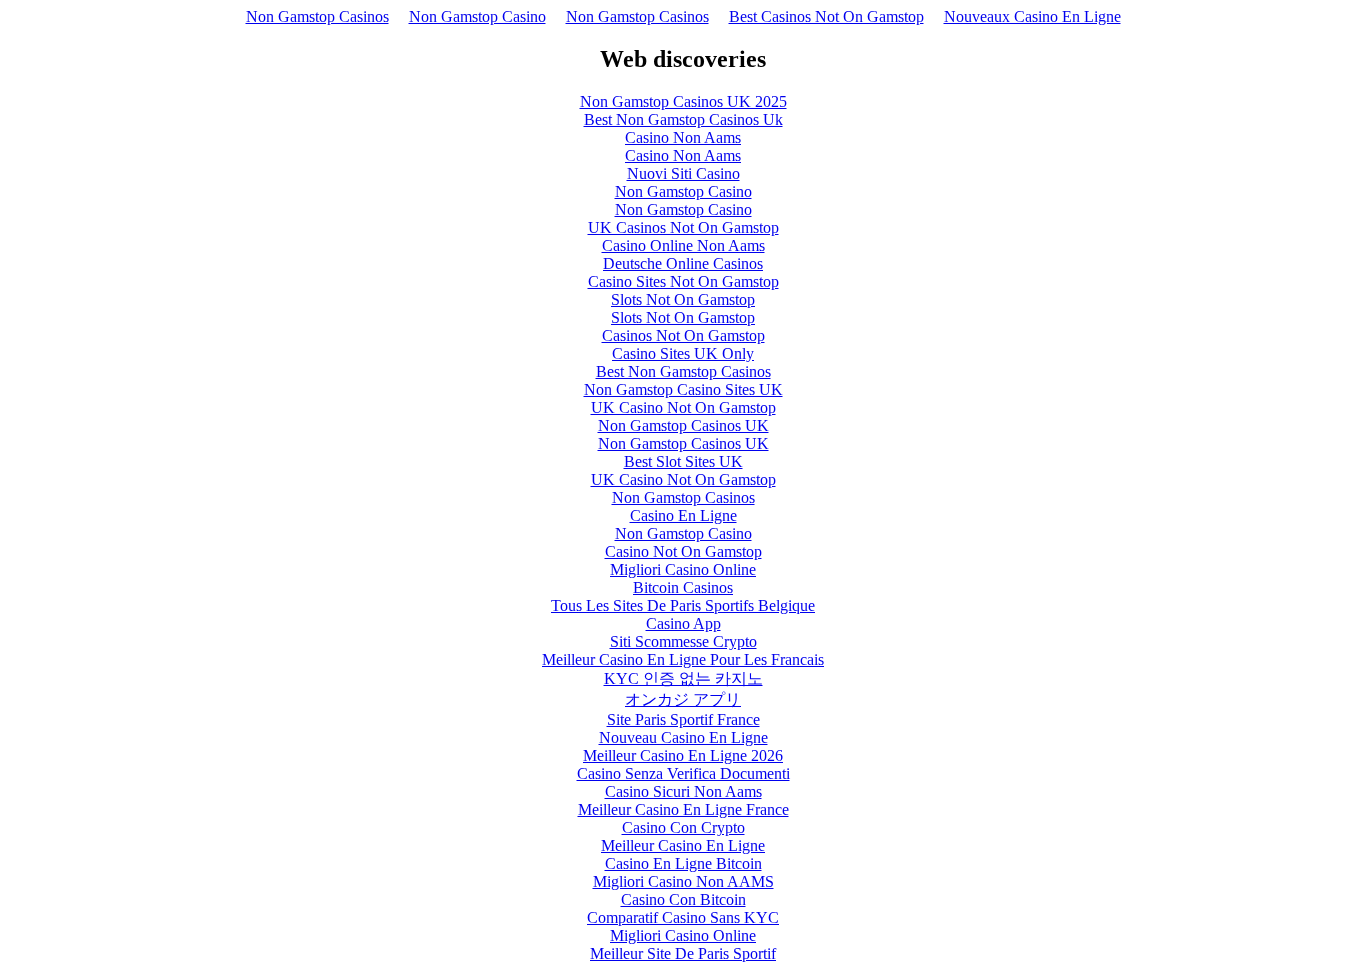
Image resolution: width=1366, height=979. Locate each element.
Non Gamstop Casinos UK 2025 (683, 101)
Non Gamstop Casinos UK (683, 425)
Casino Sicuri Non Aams (683, 791)
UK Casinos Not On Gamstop (683, 227)
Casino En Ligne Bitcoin (683, 863)
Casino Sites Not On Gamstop (683, 281)
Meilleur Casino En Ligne (683, 845)
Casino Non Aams (683, 137)
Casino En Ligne (683, 515)
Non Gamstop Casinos (317, 16)
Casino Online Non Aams (683, 245)
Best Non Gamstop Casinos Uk (683, 119)
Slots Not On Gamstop (683, 299)
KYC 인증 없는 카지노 (683, 678)
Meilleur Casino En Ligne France (683, 809)
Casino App (683, 623)
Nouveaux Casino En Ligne (1032, 16)
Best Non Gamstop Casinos (683, 371)
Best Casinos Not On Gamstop (826, 16)
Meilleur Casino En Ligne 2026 (683, 755)
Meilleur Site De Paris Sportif (683, 953)
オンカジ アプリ (683, 699)
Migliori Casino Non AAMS (683, 881)
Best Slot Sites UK (683, 461)
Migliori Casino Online (683, 569)
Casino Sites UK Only (683, 353)
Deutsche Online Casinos (683, 263)
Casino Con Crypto (683, 827)
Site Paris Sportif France (683, 719)
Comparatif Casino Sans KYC (683, 917)
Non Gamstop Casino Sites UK (683, 389)
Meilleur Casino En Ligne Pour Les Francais (683, 659)
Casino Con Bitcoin (683, 899)
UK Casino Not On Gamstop (683, 407)
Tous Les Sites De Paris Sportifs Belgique (683, 605)
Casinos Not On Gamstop (683, 335)
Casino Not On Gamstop (683, 551)
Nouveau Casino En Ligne (683, 737)
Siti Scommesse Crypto (683, 641)
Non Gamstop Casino (477, 16)
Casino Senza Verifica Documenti (683, 773)
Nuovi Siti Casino (683, 173)
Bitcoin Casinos (683, 587)
